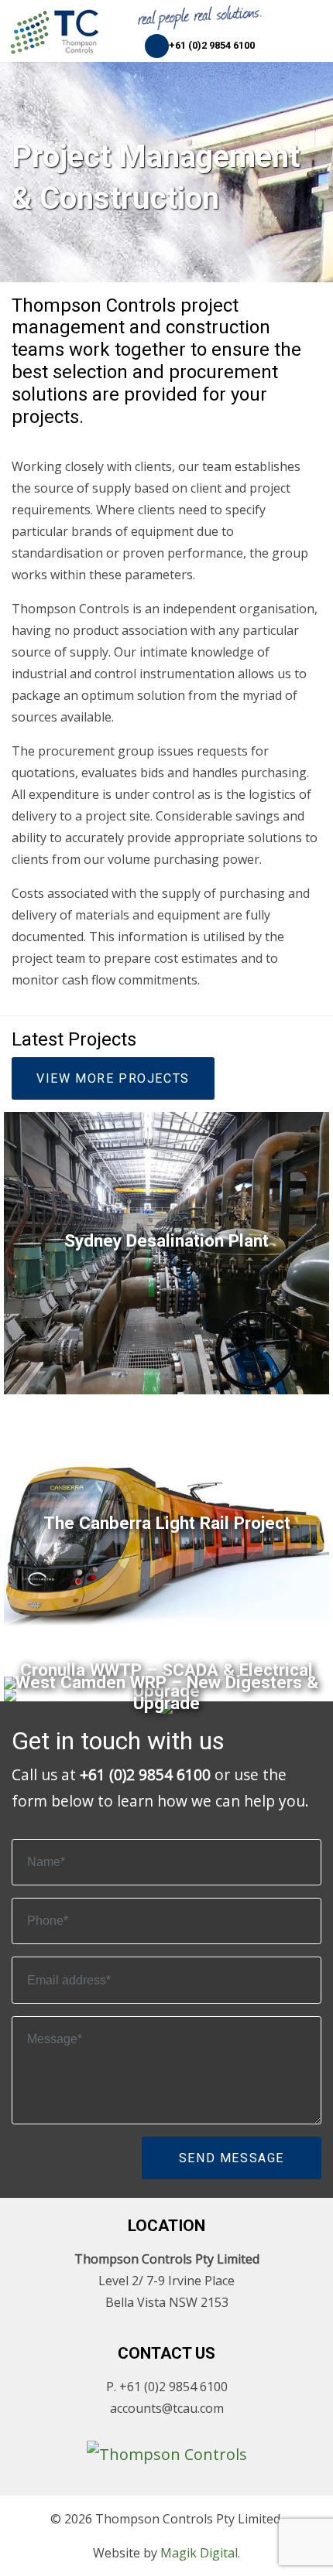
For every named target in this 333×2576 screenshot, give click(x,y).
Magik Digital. (200, 2553)
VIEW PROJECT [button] (166, 1303)
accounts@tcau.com (167, 2408)
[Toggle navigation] (314, 23)
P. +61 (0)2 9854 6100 (167, 2387)
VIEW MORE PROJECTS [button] (113, 1078)
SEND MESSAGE (232, 2158)
